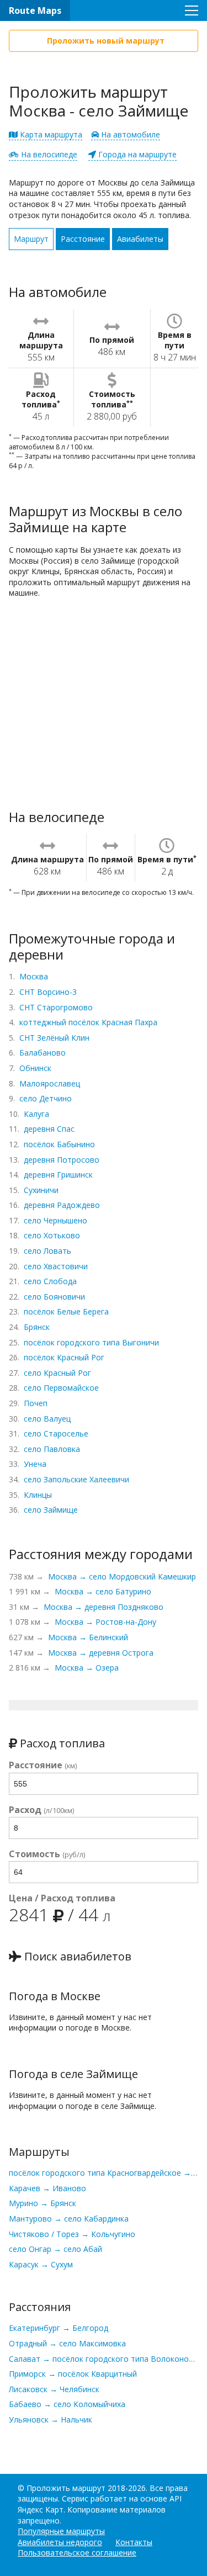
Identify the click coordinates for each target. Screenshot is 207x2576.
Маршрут (31, 239)
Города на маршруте (136, 154)
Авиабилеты (140, 239)
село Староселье (56, 1433)
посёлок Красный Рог (64, 1357)
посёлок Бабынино (59, 1144)
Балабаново (43, 1053)
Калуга (36, 1114)
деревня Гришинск (58, 1175)
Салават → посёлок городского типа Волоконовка (104, 2359)
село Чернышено (55, 1220)
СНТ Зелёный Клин (54, 1038)
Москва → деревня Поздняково (104, 1607)
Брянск (37, 1327)
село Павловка (52, 1449)
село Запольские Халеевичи (76, 1479)
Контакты (134, 2542)
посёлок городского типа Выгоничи (91, 1342)
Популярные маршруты (61, 2531)
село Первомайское (61, 1388)
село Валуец (47, 1419)
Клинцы (38, 1495)
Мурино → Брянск (43, 2203)
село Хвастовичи (56, 1266)
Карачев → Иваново (47, 2188)
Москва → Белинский (88, 1637)
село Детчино (46, 1098)
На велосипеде (48, 154)
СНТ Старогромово (56, 1007)
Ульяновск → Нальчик (51, 2419)
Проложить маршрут (66, 2488)
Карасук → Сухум (41, 2264)
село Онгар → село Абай (55, 2249)
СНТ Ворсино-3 (48, 992)
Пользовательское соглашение (77, 2553)
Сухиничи (41, 1190)
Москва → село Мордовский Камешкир (122, 1576)
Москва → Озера (87, 1668)
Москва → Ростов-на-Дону (105, 1622)
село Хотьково (52, 1235)
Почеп (36, 1403)
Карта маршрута (50, 134)
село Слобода (50, 1281)
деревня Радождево (62, 1205)
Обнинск (35, 1068)
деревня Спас (49, 1129)
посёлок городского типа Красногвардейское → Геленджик (104, 2173)
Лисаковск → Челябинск (54, 2389)
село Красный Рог (57, 1373)
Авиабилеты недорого (60, 2542)
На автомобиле (129, 134)
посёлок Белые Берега (66, 1311)
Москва (34, 976)
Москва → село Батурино (103, 1591)
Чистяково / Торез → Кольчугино (72, 2234)
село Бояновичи (54, 1297)
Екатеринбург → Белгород (59, 2328)
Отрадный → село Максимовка (67, 2343)
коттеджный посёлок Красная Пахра (88, 1022)
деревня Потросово (62, 1160)
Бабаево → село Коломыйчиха (67, 2404)
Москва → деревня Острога (101, 1653)
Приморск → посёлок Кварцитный (73, 2374)
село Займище (51, 1510)
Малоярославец (50, 1083)
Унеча (35, 1464)
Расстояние (83, 239)
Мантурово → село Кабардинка (69, 2219)
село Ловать (47, 1251)
